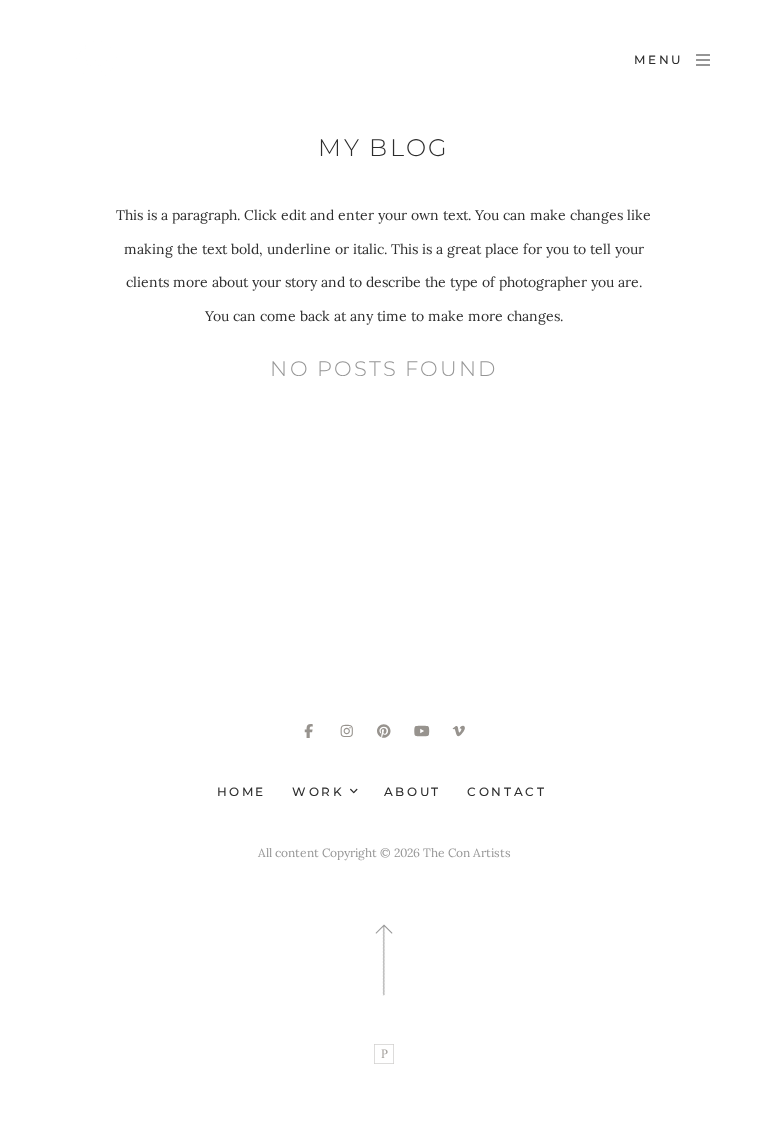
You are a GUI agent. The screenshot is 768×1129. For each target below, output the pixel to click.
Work (321, 791)
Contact (506, 791)
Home (242, 791)
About (412, 791)
